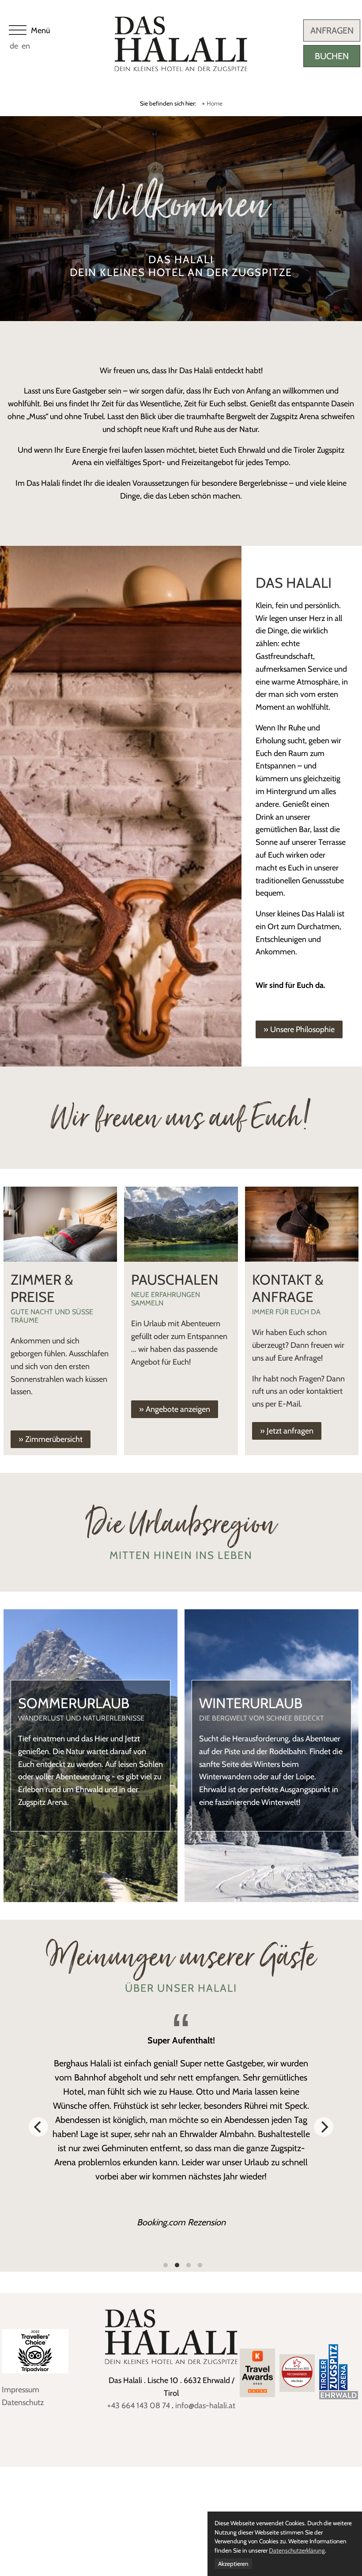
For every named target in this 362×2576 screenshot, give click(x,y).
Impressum (21, 2390)
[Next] (324, 2127)
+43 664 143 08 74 (139, 2406)
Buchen (332, 56)
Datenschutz (23, 2402)
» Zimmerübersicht (51, 1439)
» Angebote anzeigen (175, 1409)
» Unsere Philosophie (299, 1029)
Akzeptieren (233, 2564)
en (26, 46)
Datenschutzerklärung (297, 2550)
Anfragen (332, 30)
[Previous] (38, 2127)
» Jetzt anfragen (287, 1431)
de (14, 46)
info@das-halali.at (205, 2406)
